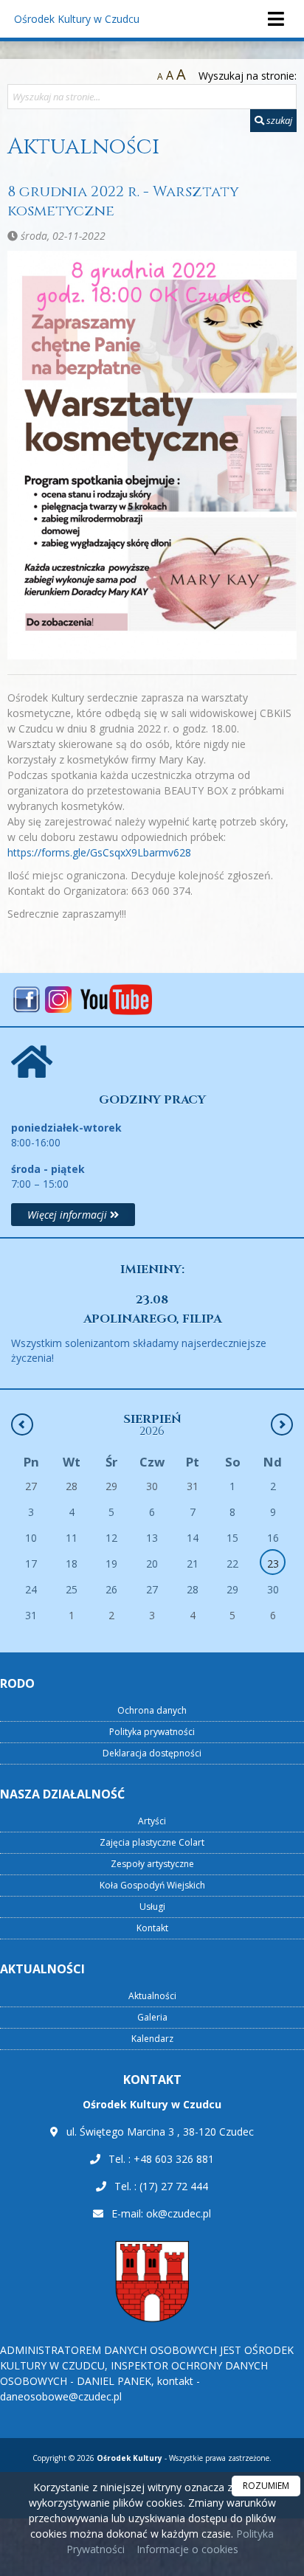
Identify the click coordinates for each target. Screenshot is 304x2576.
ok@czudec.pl (179, 2213)
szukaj (278, 120)
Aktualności (83, 147)
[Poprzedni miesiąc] (22, 1424)
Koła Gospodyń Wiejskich (152, 1885)
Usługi (152, 1907)
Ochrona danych (152, 1710)
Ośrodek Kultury (77, 19)
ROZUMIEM (266, 2486)
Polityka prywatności (152, 1732)
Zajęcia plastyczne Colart (152, 1842)
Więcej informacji (69, 1215)
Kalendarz (152, 2039)
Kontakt (152, 1928)
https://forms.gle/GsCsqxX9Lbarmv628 (99, 852)
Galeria (152, 2017)
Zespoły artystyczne (152, 1864)
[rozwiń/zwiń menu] (275, 19)
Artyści (152, 1821)
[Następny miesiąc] (282, 1424)
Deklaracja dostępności (152, 1753)
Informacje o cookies (187, 2549)
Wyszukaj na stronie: (248, 76)
